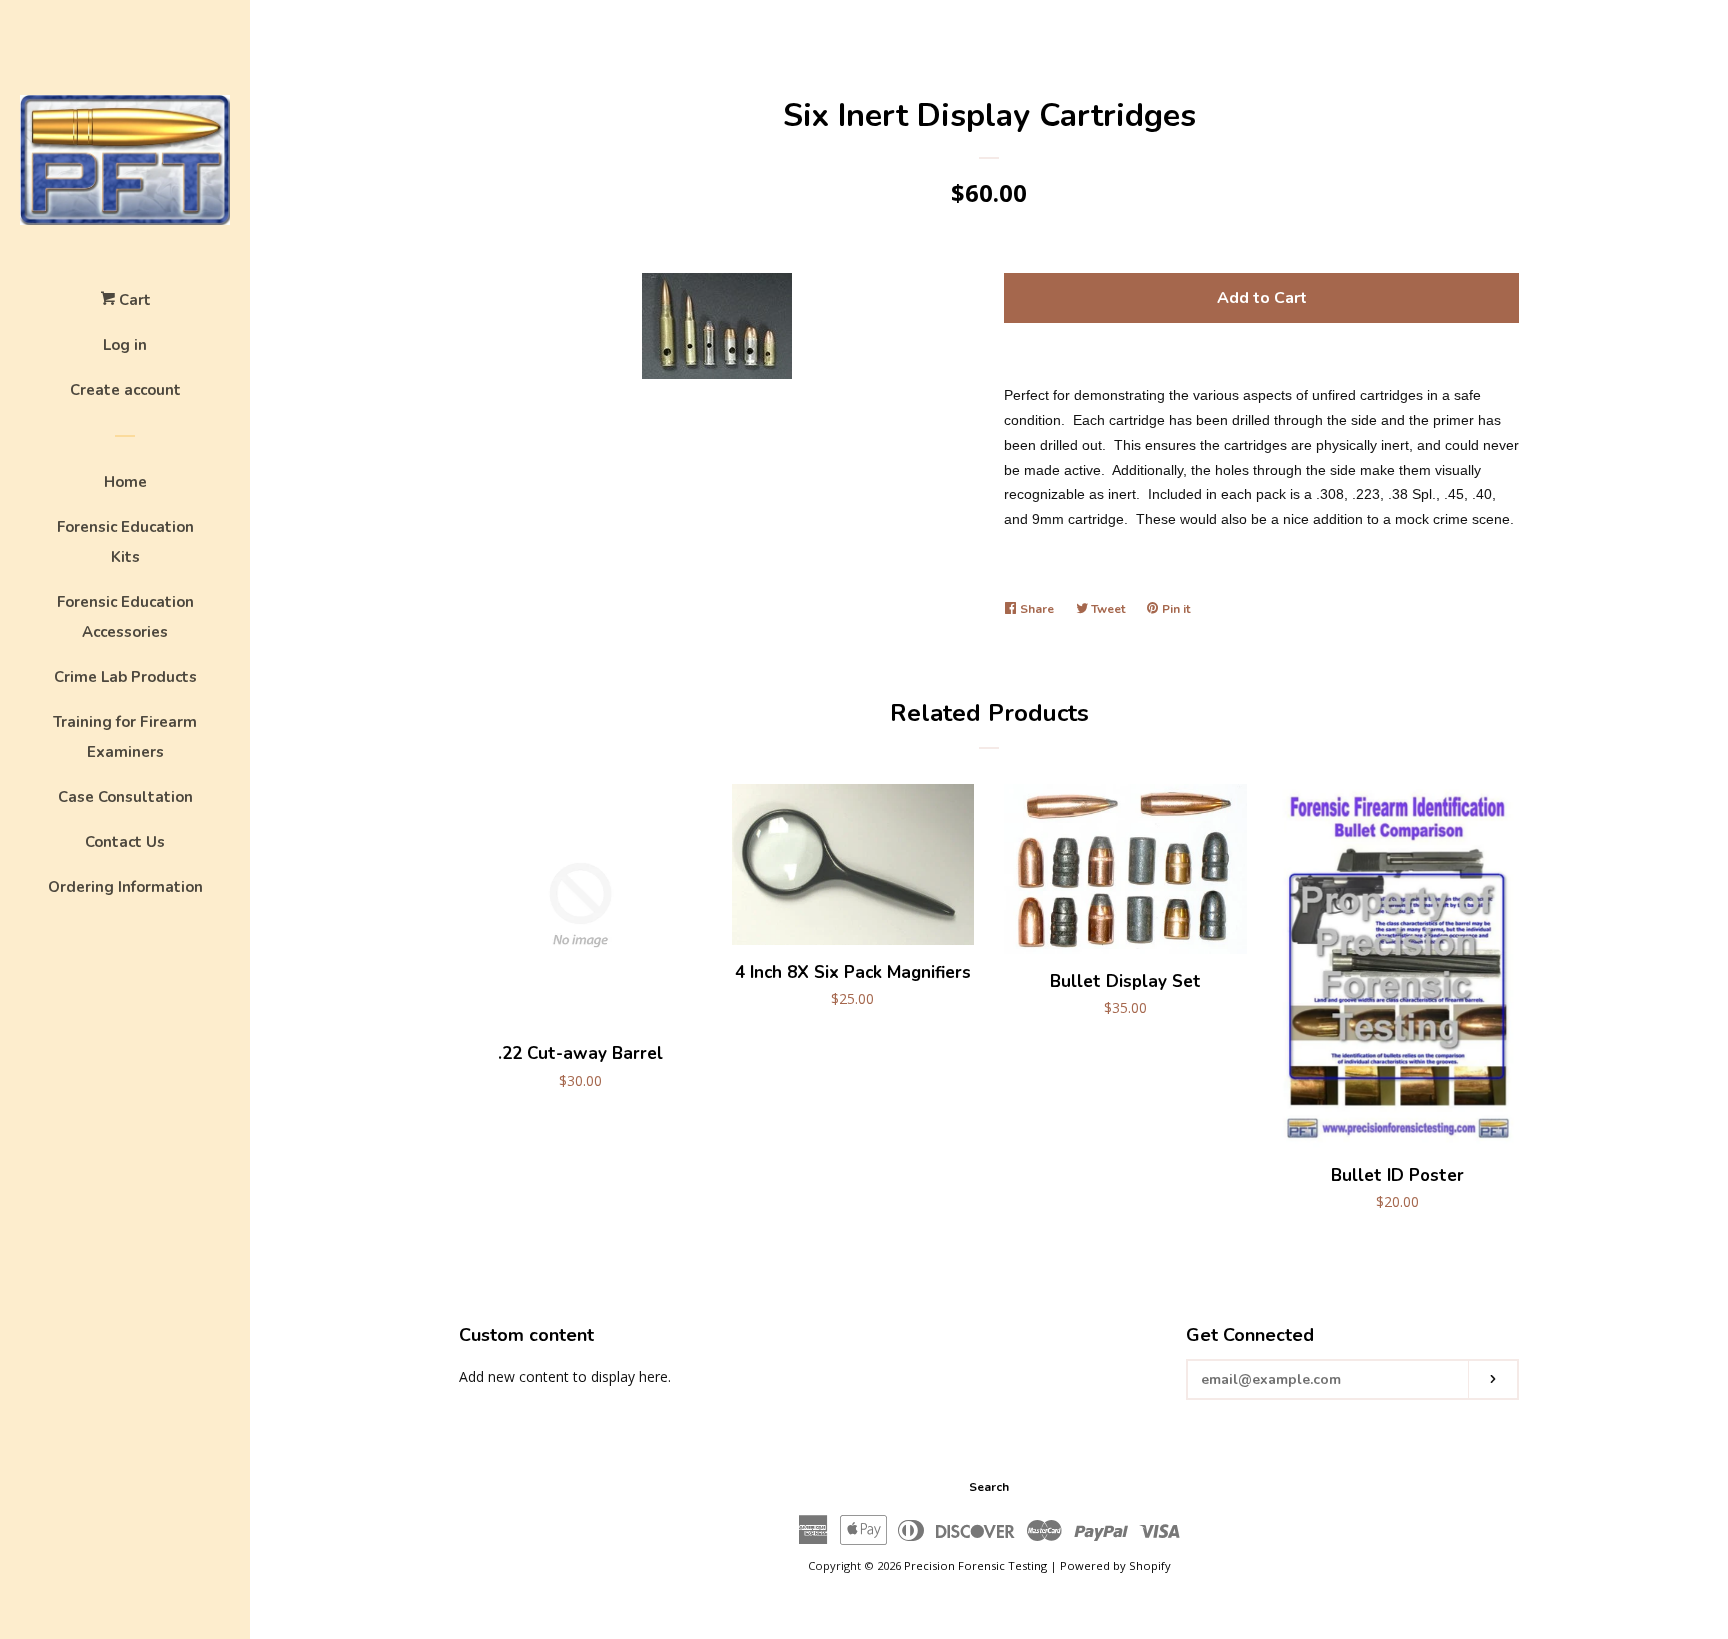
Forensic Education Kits (125, 542)
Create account (125, 390)
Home (125, 482)
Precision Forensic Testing (975, 1565)
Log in (125, 345)
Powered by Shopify (1115, 1565)
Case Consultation (125, 797)
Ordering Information (125, 887)
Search (989, 1487)
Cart (133, 300)
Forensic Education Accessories (125, 617)
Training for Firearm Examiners (125, 737)
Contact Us (125, 842)
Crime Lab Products (125, 677)
